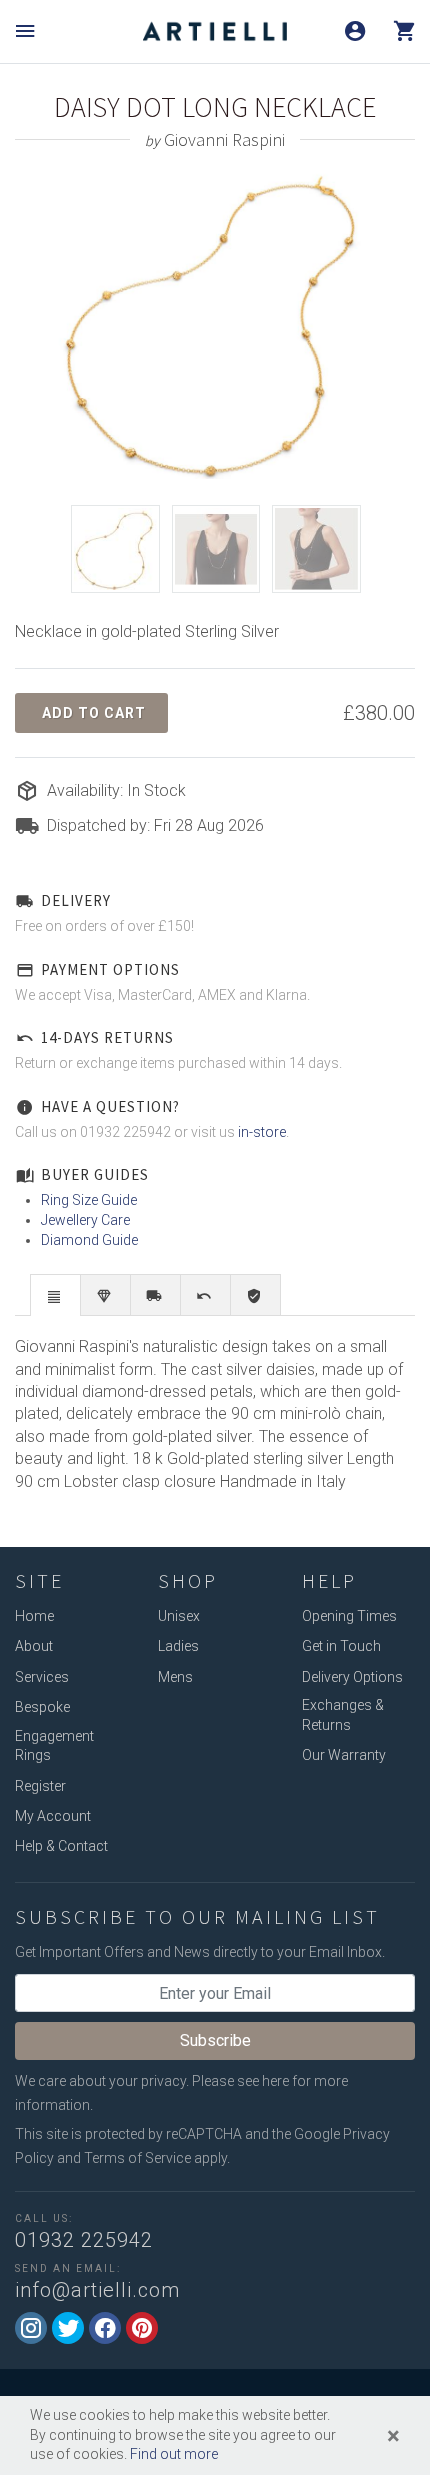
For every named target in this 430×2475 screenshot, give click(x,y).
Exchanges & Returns (343, 1715)
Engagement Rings (54, 1746)
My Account (53, 1816)
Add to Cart (94, 713)
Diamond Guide (89, 1240)
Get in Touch (341, 1646)
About (34, 1646)
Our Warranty (344, 1755)
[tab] (55, 1294)
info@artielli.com (97, 2290)
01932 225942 (84, 2240)
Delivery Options (352, 1677)
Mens (175, 1677)
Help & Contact (61, 1846)
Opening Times (349, 1616)
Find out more (174, 2454)
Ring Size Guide (89, 1200)
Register (40, 1786)
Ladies (178, 1646)
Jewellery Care (85, 1220)
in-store (262, 1132)
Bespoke (42, 1707)
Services (42, 1677)
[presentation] (55, 1296)
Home (34, 1616)
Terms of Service (137, 2158)
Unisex (179, 1616)
